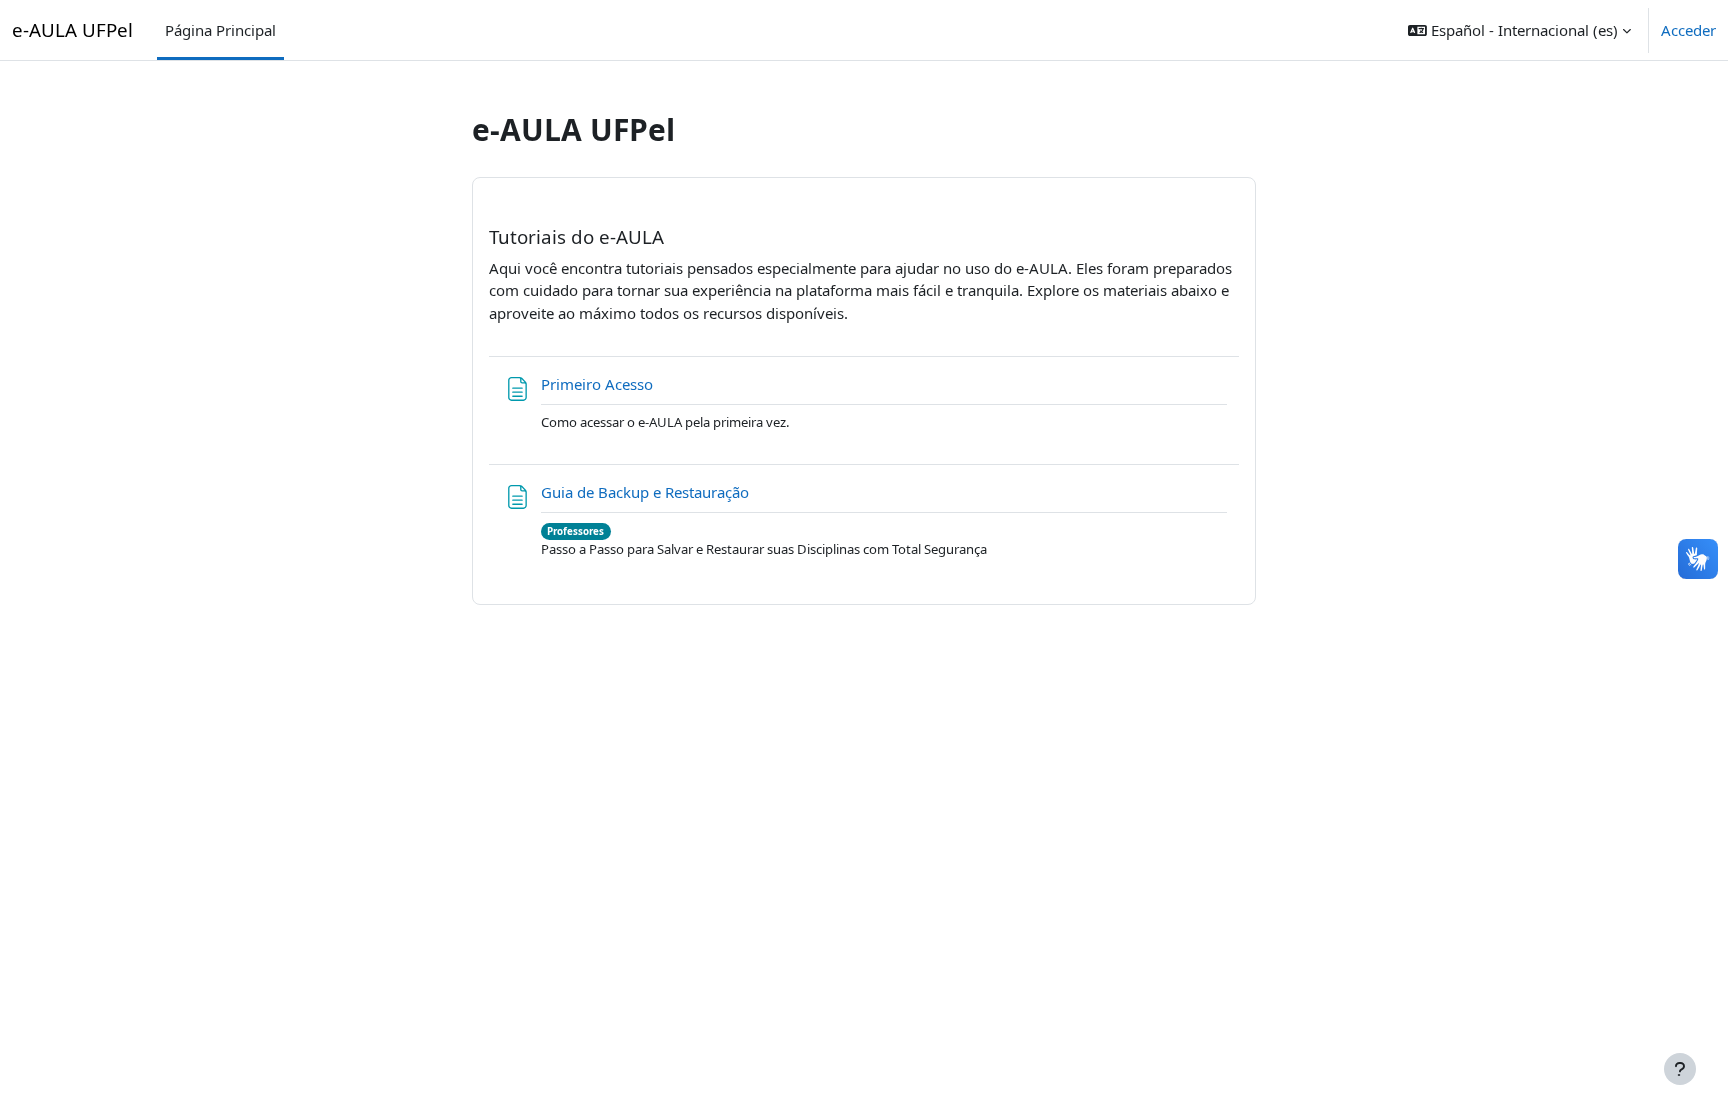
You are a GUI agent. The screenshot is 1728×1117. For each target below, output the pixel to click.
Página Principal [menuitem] (220, 30)
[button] (1519, 30)
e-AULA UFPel (72, 29)
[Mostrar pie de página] (1680, 1069)
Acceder (1688, 30)
